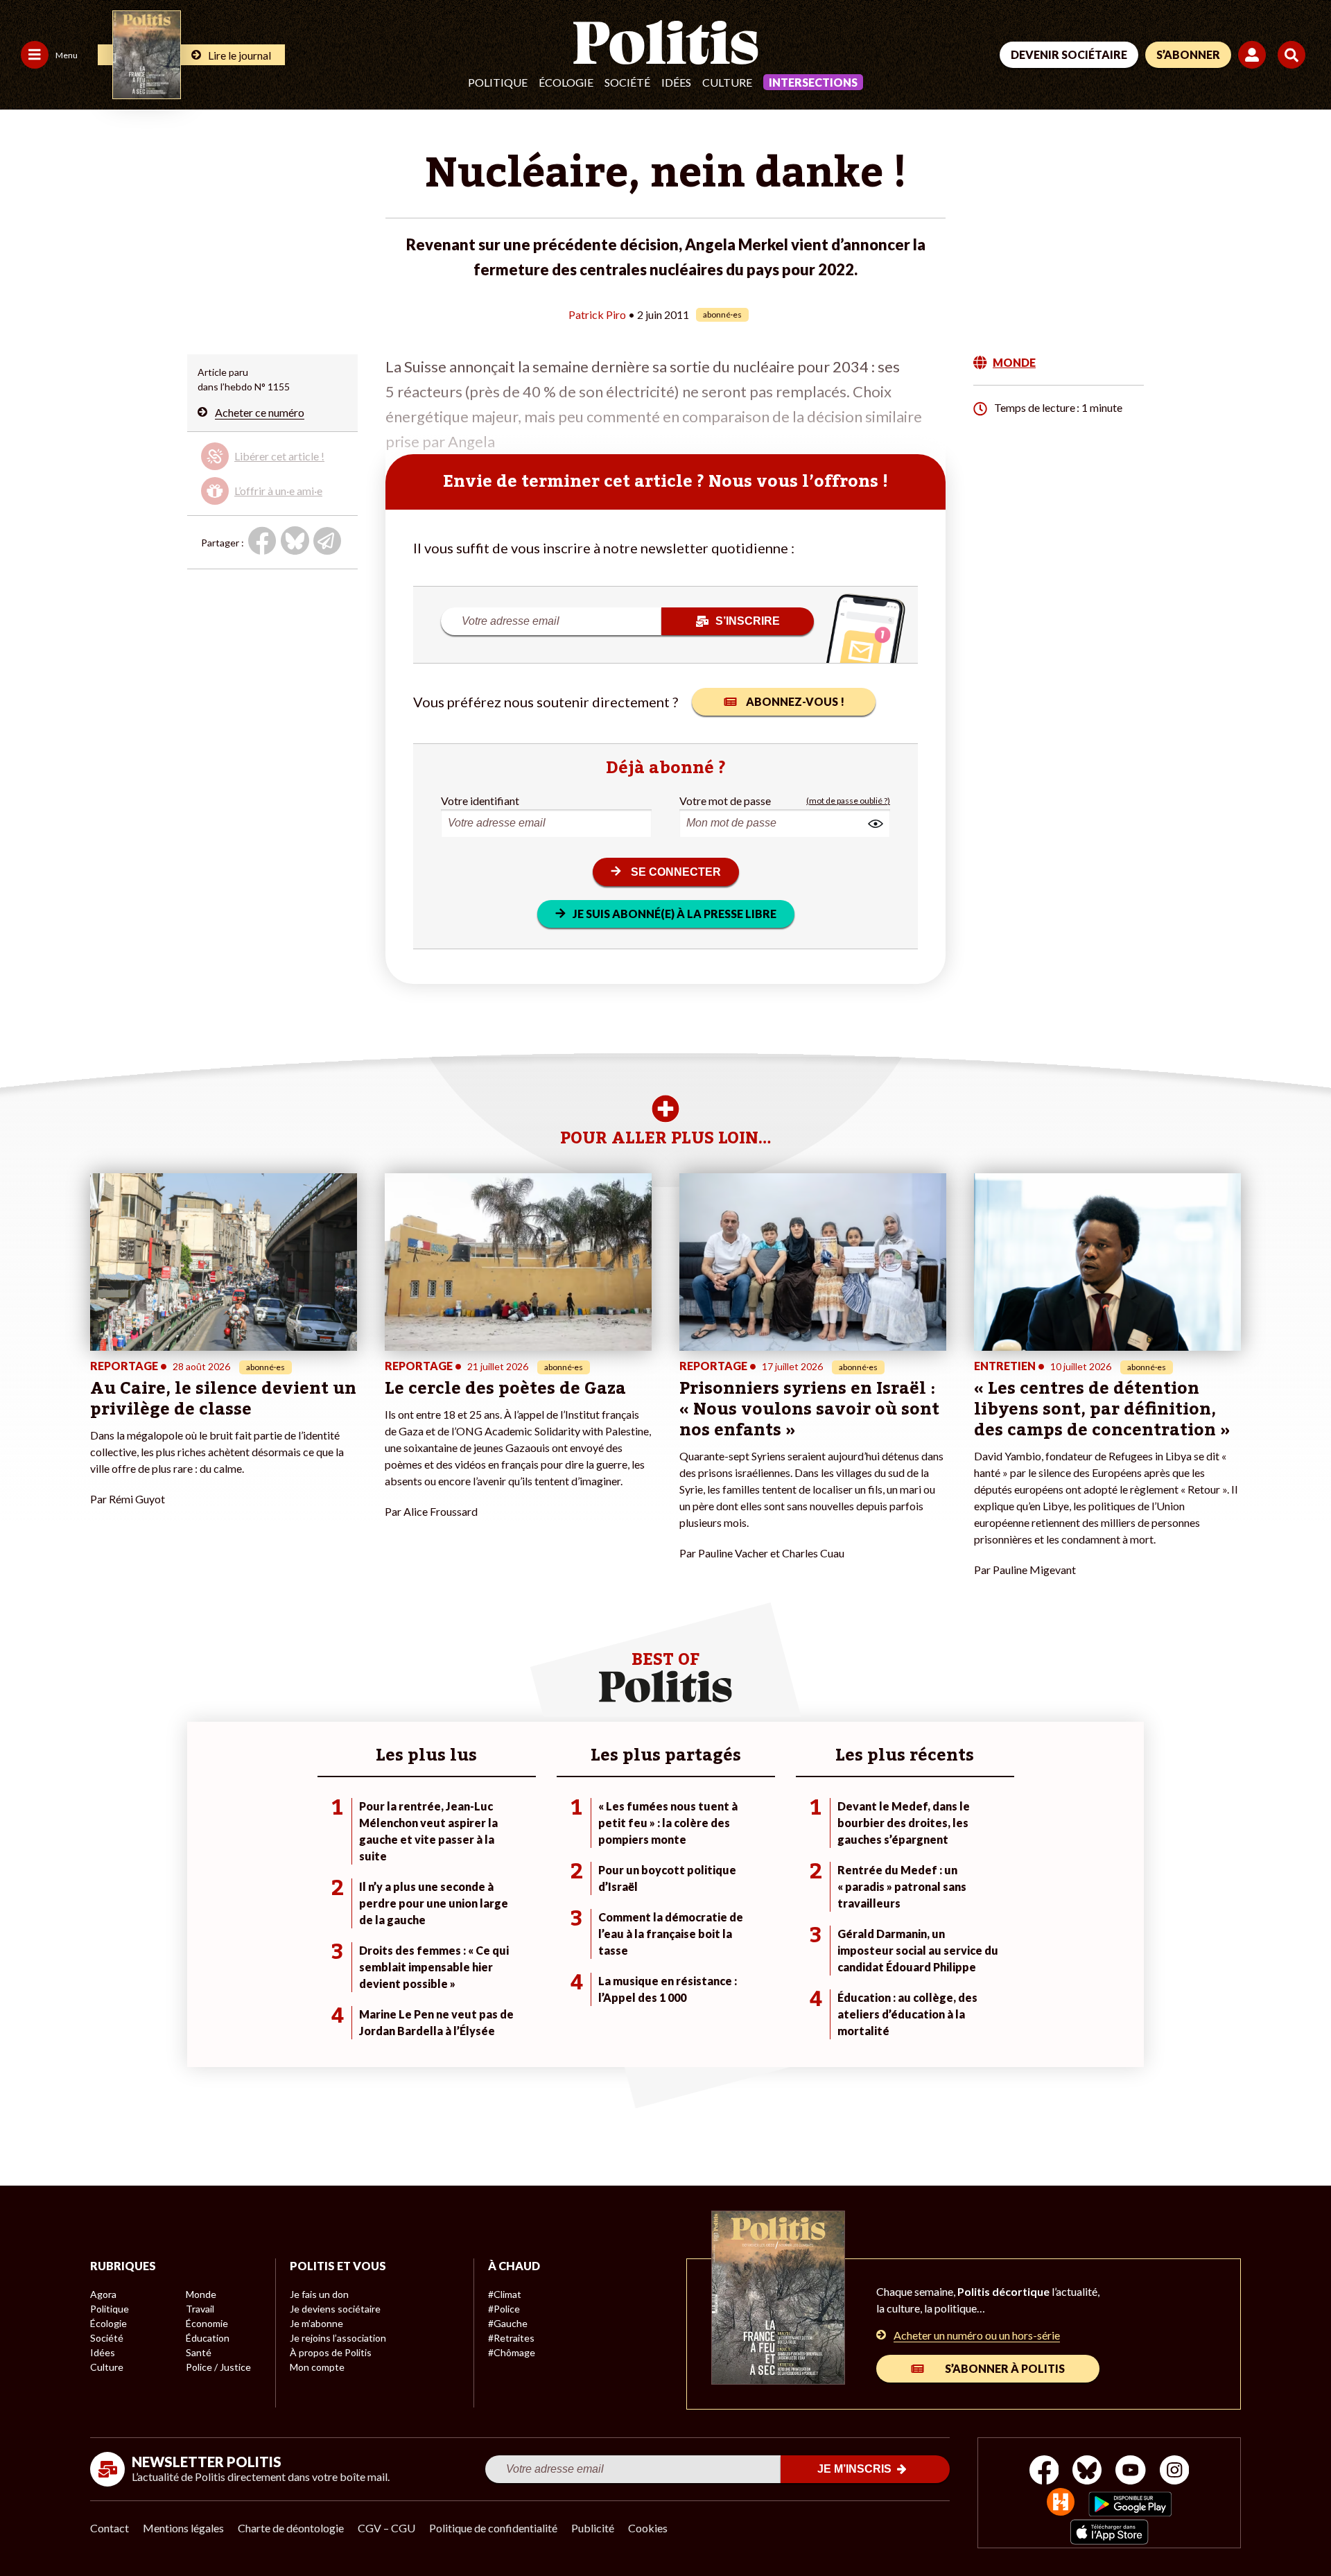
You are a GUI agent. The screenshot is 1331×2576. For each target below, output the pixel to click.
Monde (201, 2294)
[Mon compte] (1254, 55)
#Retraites (511, 2338)
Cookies (648, 2528)
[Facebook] (1044, 2472)
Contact (110, 2528)
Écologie (566, 82)
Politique (498, 82)
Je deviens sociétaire (335, 2309)
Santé (199, 2352)
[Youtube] (1131, 2472)
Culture (727, 82)
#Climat (505, 2294)
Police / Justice (218, 2367)
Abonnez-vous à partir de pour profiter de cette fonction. (271, 470)
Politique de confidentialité (493, 2528)
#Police (504, 2309)
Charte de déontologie (291, 2528)
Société (627, 82)
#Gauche (508, 2323)
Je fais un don (319, 2294)
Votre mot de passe (725, 801)
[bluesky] (1087, 2472)
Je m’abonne (316, 2323)
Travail (200, 2309)
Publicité (593, 2528)
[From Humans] (1061, 2504)
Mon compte (317, 2367)
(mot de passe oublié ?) (848, 801)
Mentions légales (183, 2528)
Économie (207, 2323)
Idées (676, 82)
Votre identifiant (480, 801)
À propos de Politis (331, 2352)
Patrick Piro (597, 314)
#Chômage (512, 2352)
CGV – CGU (386, 2528)
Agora (103, 2294)
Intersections (813, 82)
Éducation (208, 2338)
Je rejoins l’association (338, 2338)
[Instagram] (1175, 2472)
